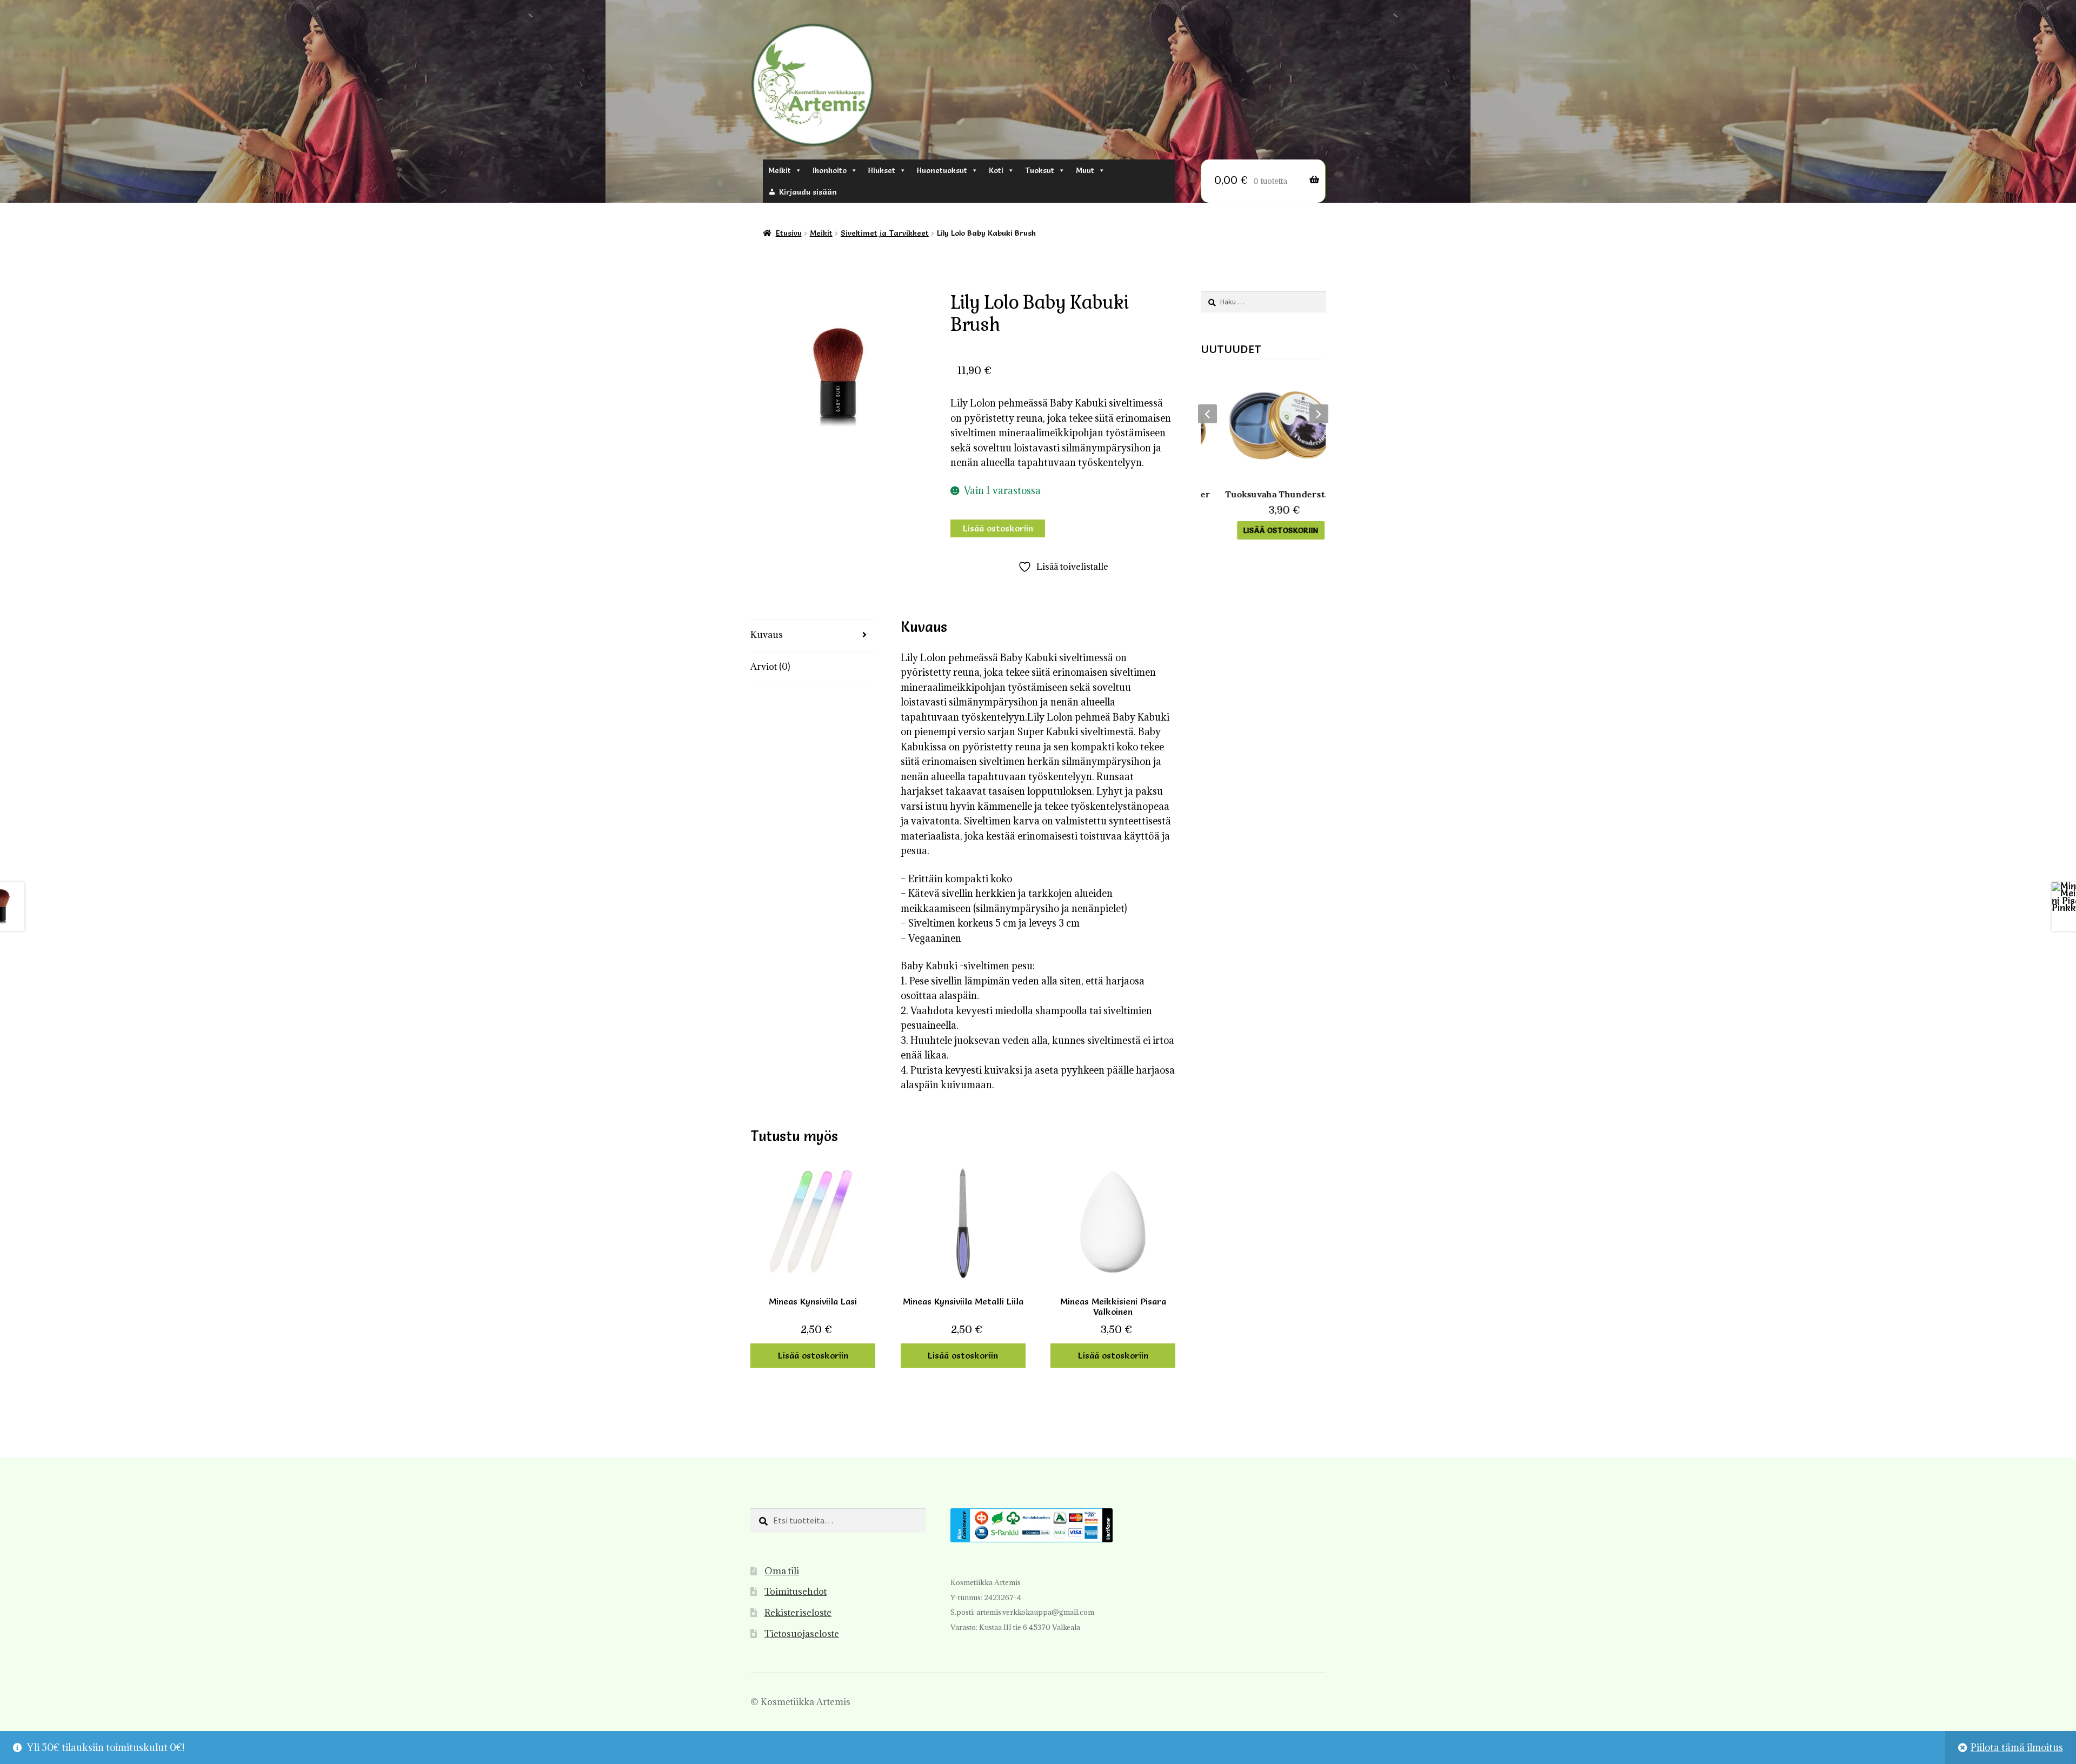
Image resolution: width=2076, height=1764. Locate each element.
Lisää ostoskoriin (998, 528)
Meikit (780, 170)
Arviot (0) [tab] (770, 667)
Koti (996, 170)
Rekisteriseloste (798, 1613)
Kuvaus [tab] (767, 635)
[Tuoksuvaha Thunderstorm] (1263, 425)
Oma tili (782, 1571)
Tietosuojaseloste (802, 1634)
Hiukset (882, 170)
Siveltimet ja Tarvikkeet (885, 233)
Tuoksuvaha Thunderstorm (1263, 494)
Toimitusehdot (796, 1592)
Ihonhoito (830, 170)
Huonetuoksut (942, 170)
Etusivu (789, 233)
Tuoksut (1040, 170)
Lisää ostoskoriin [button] (813, 1355)
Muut (1085, 170)
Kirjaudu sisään (808, 192)
